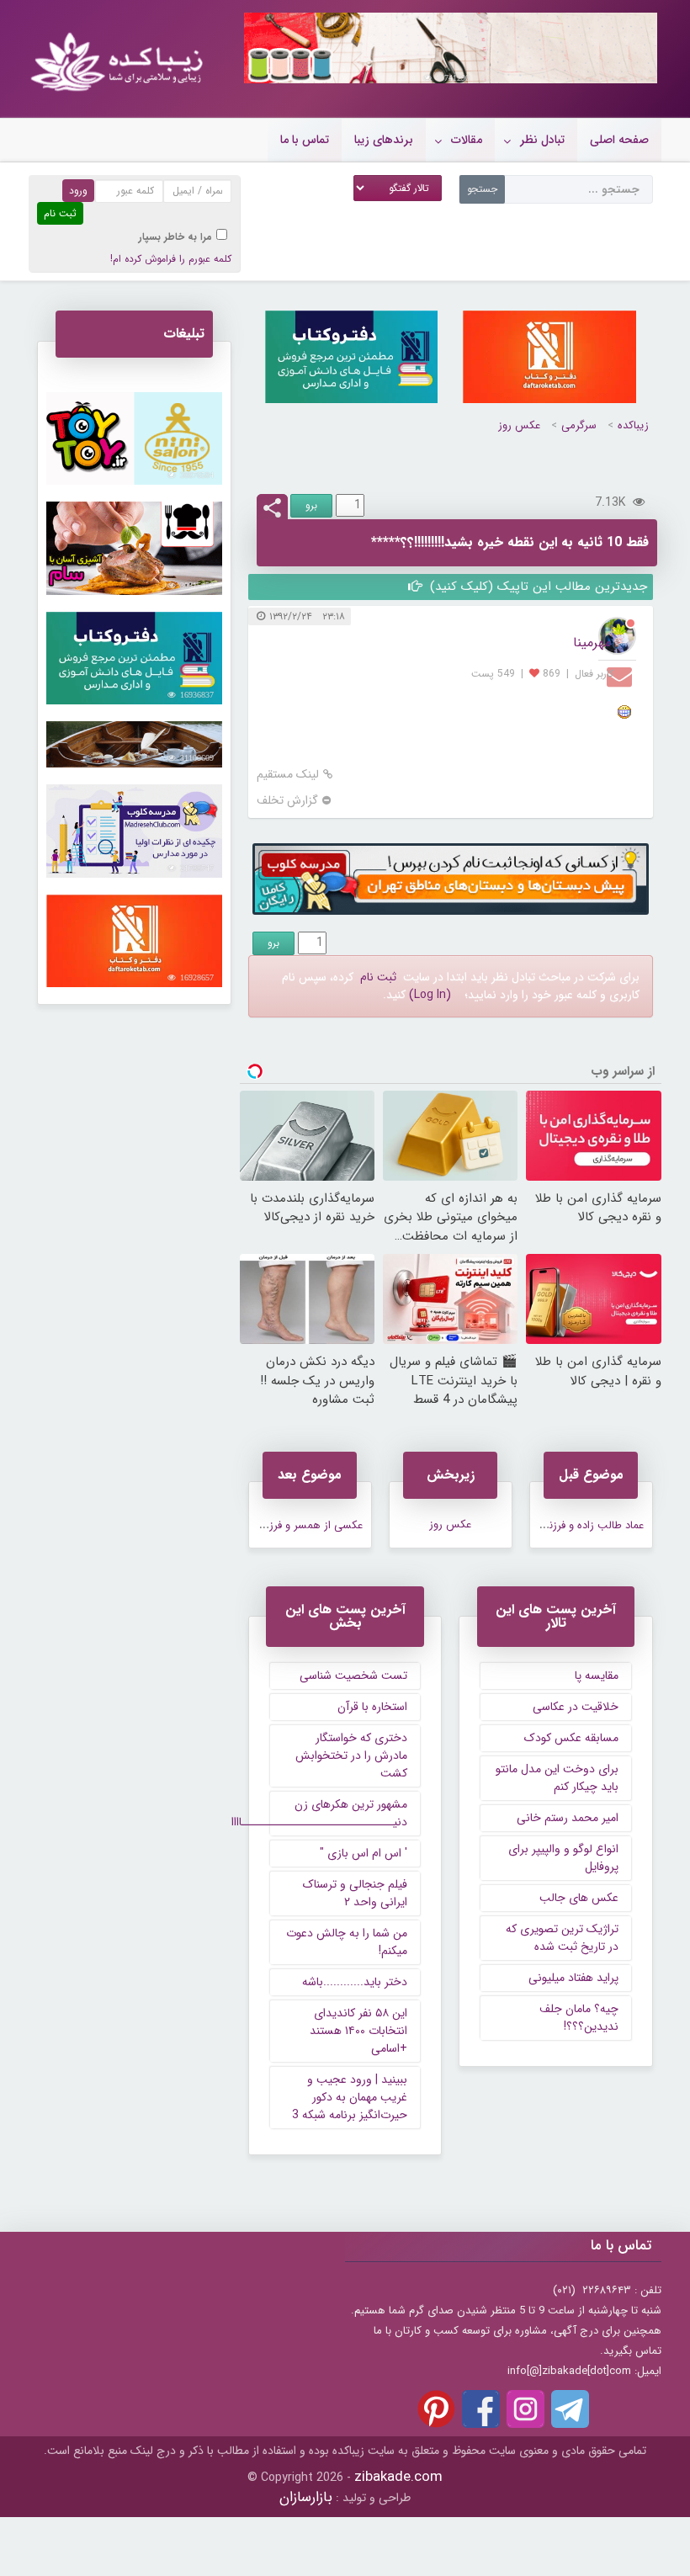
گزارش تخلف (287, 801)
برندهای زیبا (384, 140)
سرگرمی (579, 425)
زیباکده (633, 425)
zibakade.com (398, 2477)
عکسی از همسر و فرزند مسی (298, 1525)
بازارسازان (306, 2497)
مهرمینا (592, 643)
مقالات (467, 140)
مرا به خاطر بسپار (175, 237)
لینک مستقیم (288, 775)
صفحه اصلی (619, 140)
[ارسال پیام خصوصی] (621, 676)
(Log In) (430, 995)
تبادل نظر (542, 140)
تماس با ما (305, 140)
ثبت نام (378, 977)
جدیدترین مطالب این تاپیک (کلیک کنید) (536, 587)
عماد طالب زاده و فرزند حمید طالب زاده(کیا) (546, 1525)
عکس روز (519, 425)
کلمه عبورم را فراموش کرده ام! (171, 259)
